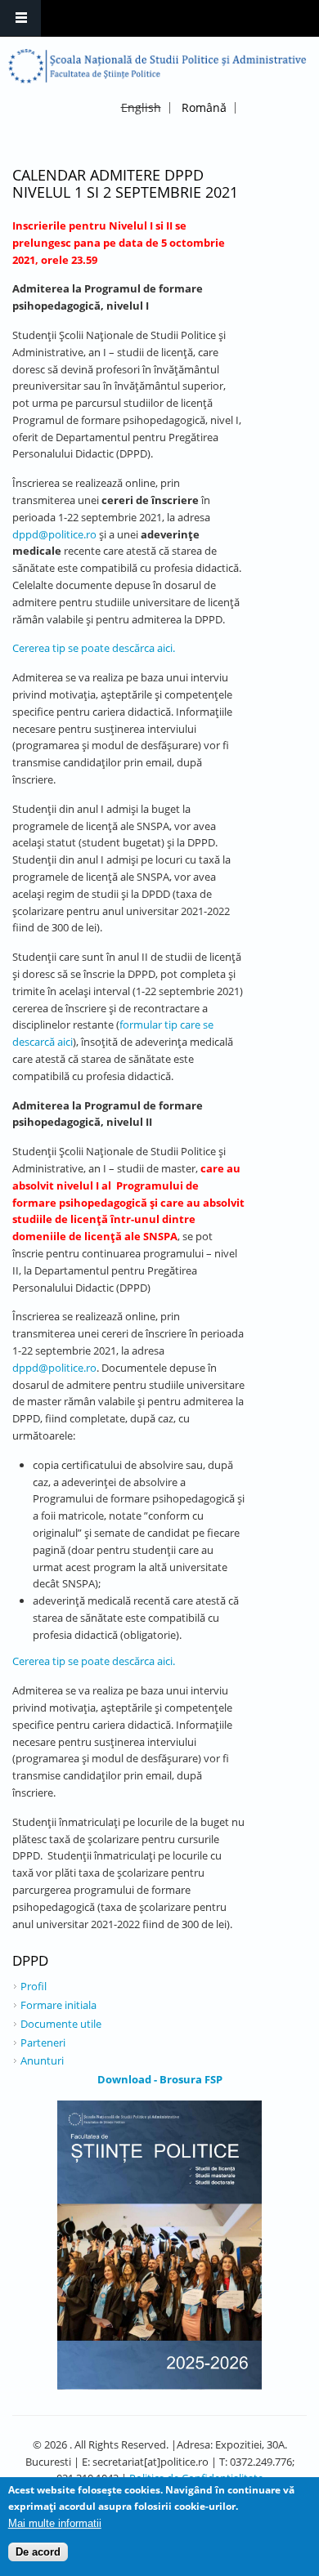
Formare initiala (58, 2005)
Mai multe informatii (55, 2523)
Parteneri (43, 2042)
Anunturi (42, 2060)
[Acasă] (157, 66)
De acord (38, 2552)
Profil (34, 1986)
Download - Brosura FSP (160, 2079)
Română (204, 107)
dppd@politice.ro (54, 534)
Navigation (20, 18)
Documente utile (61, 2024)
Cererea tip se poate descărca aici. (94, 648)
